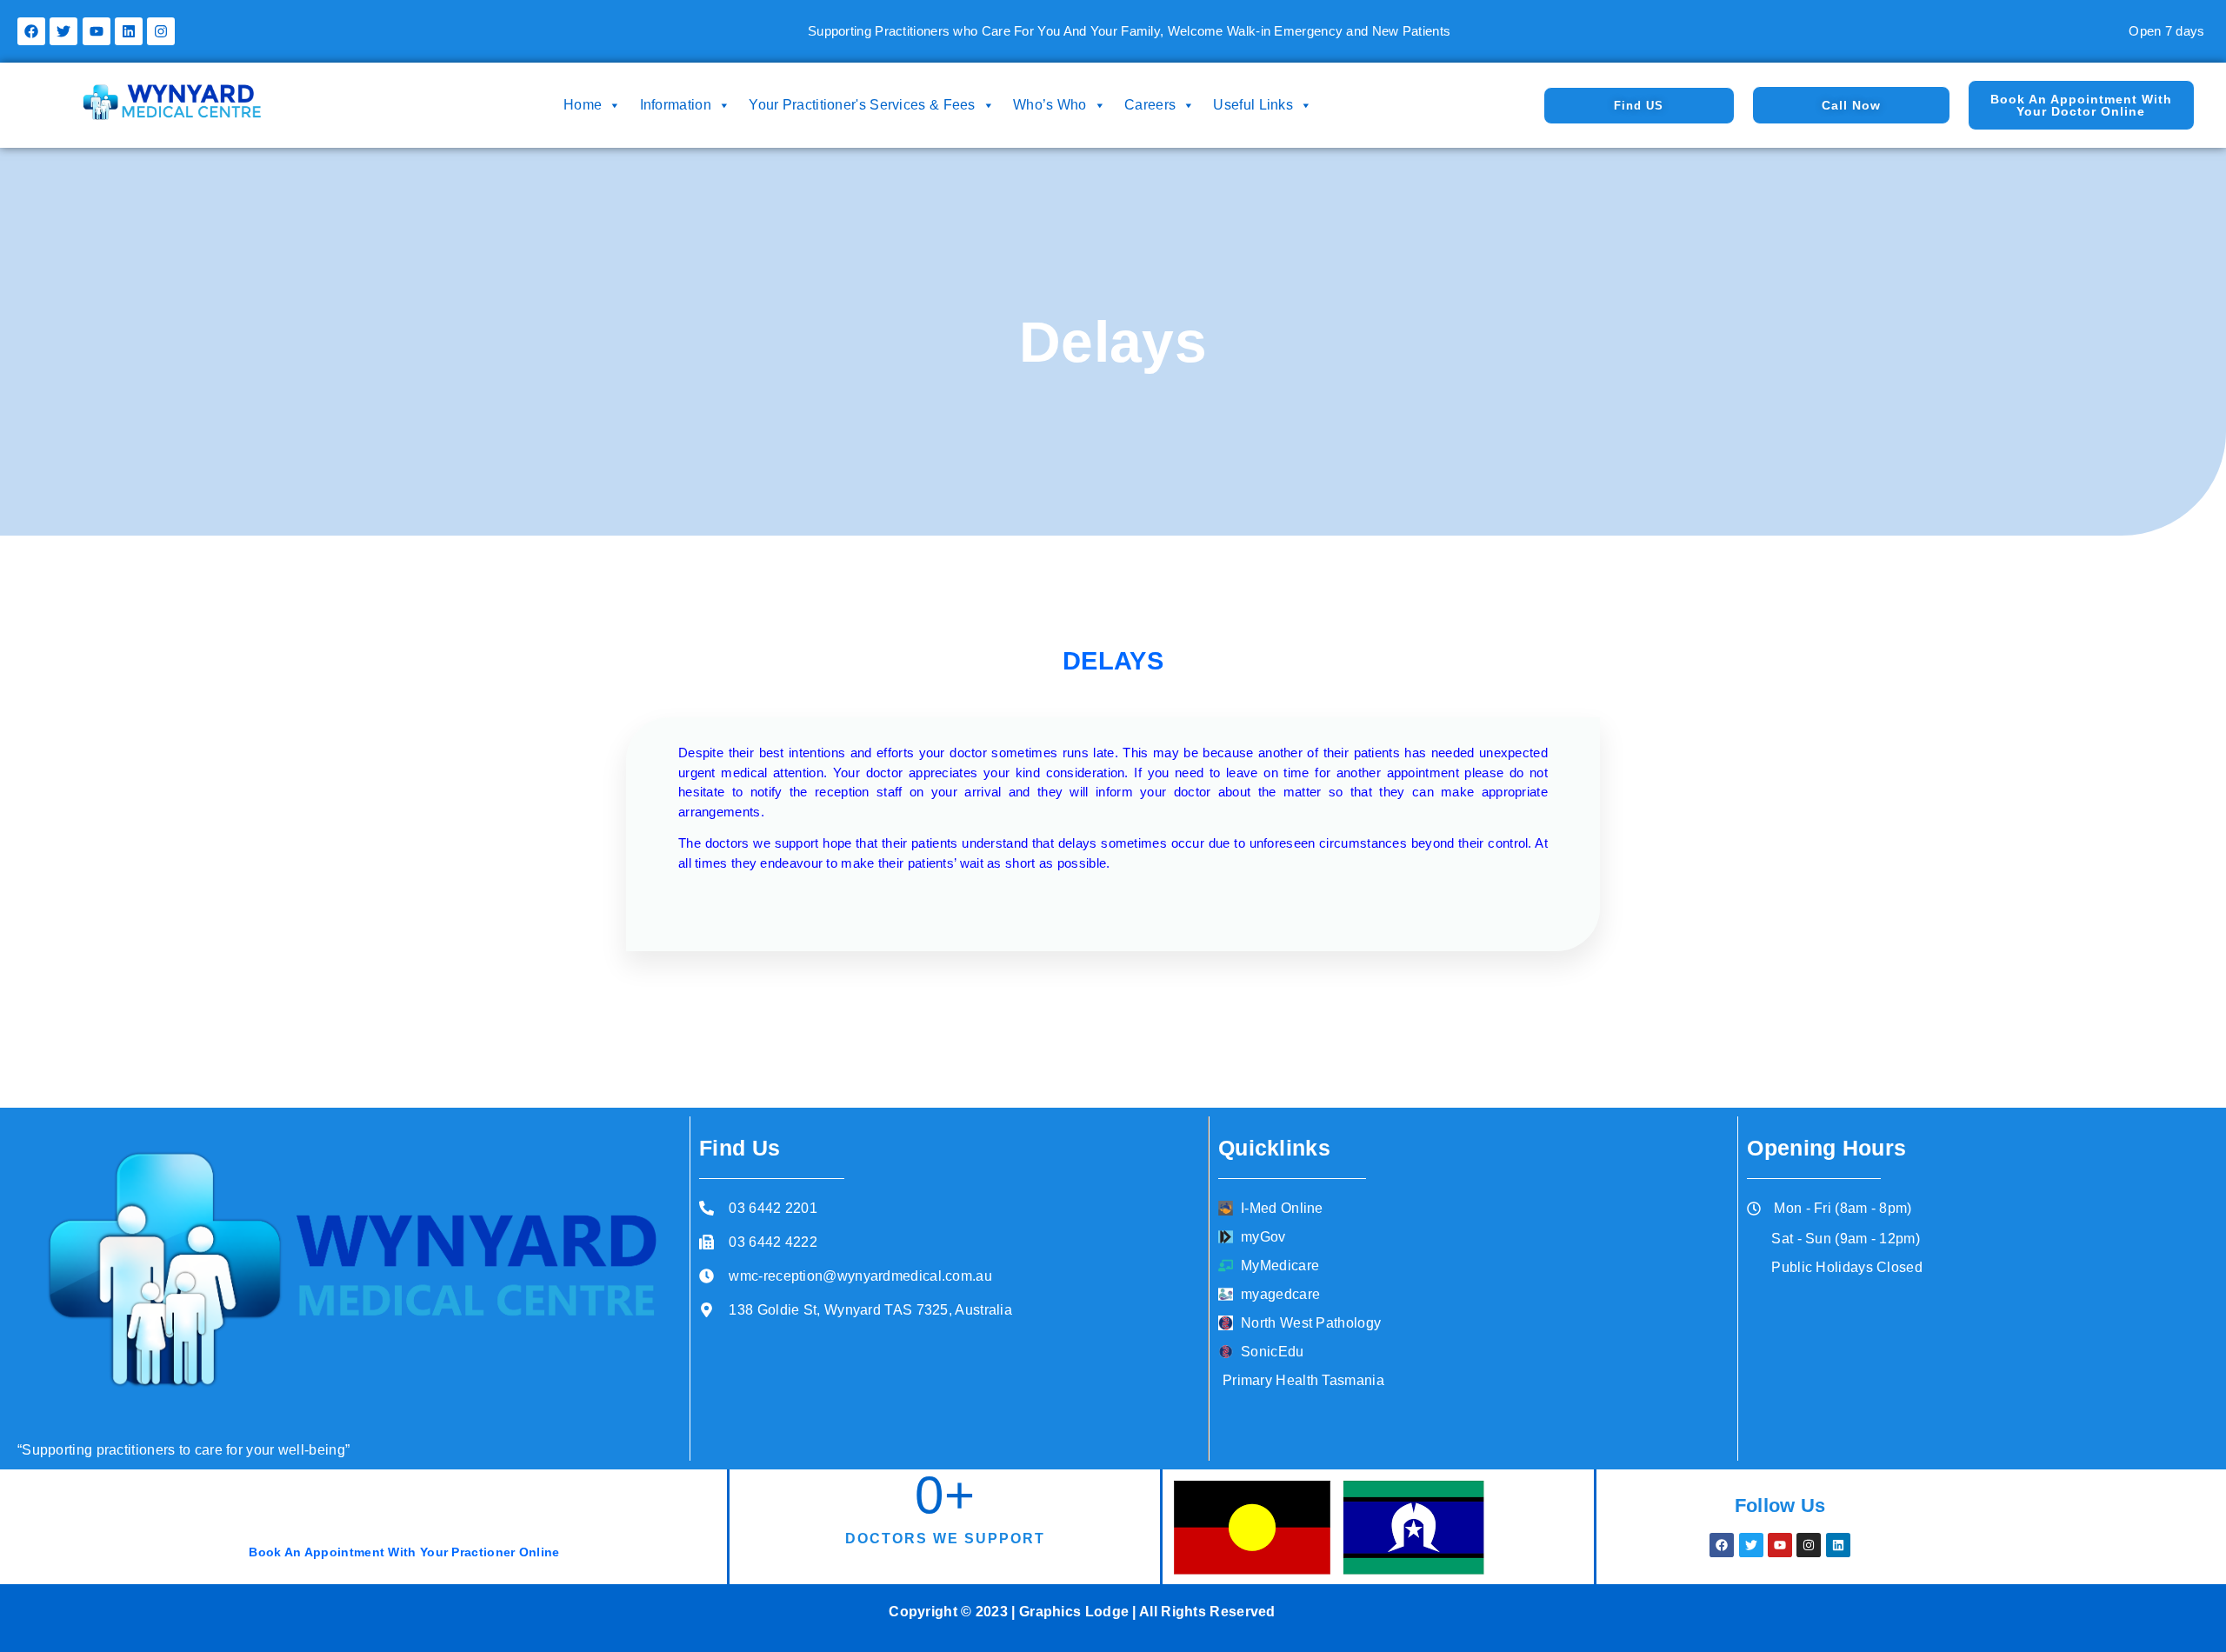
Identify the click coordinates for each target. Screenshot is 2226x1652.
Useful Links (1253, 105)
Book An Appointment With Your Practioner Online (404, 1552)
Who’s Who (1050, 105)
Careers (1150, 105)
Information (676, 105)
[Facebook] (31, 31)
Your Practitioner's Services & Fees (862, 105)
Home (583, 105)
